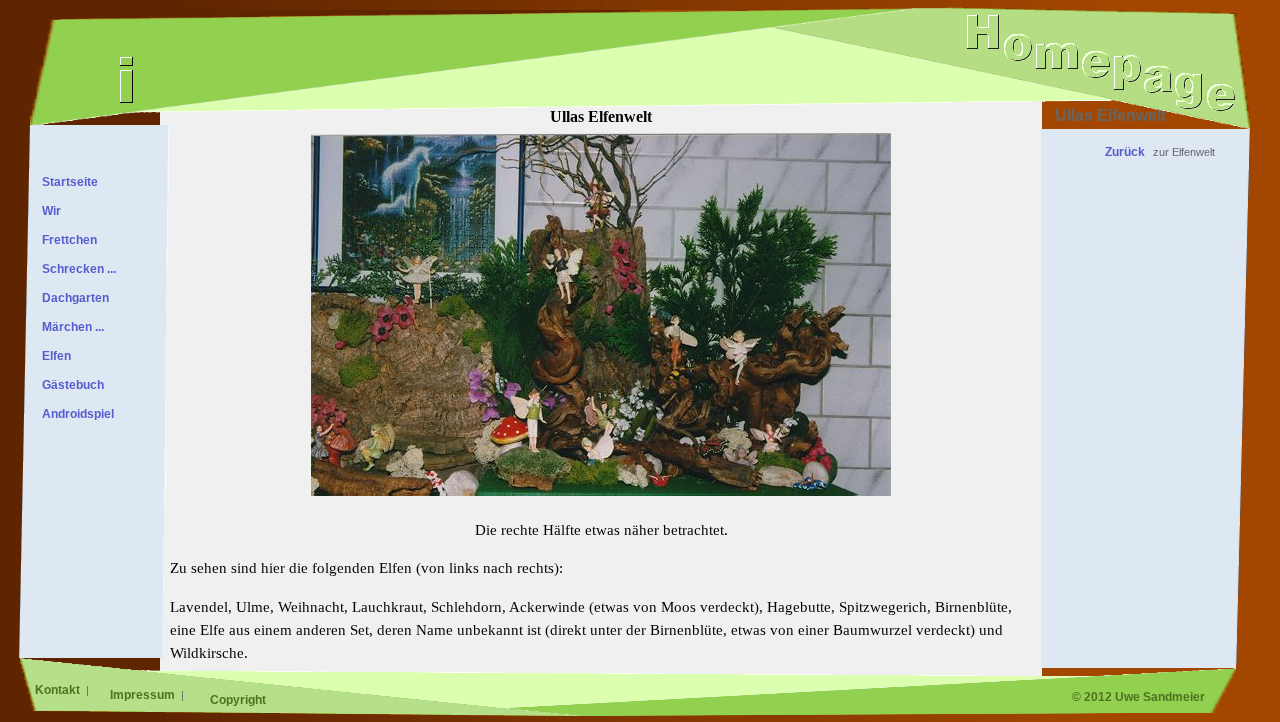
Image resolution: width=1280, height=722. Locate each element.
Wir (48, 211)
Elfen (53, 356)
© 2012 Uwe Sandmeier (1138, 697)
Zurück (1125, 152)
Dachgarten (72, 298)
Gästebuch (70, 385)
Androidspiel (75, 414)
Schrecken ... (76, 269)
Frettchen (66, 240)
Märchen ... (70, 327)
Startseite (67, 182)
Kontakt (59, 690)
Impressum (144, 695)
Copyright (238, 700)
